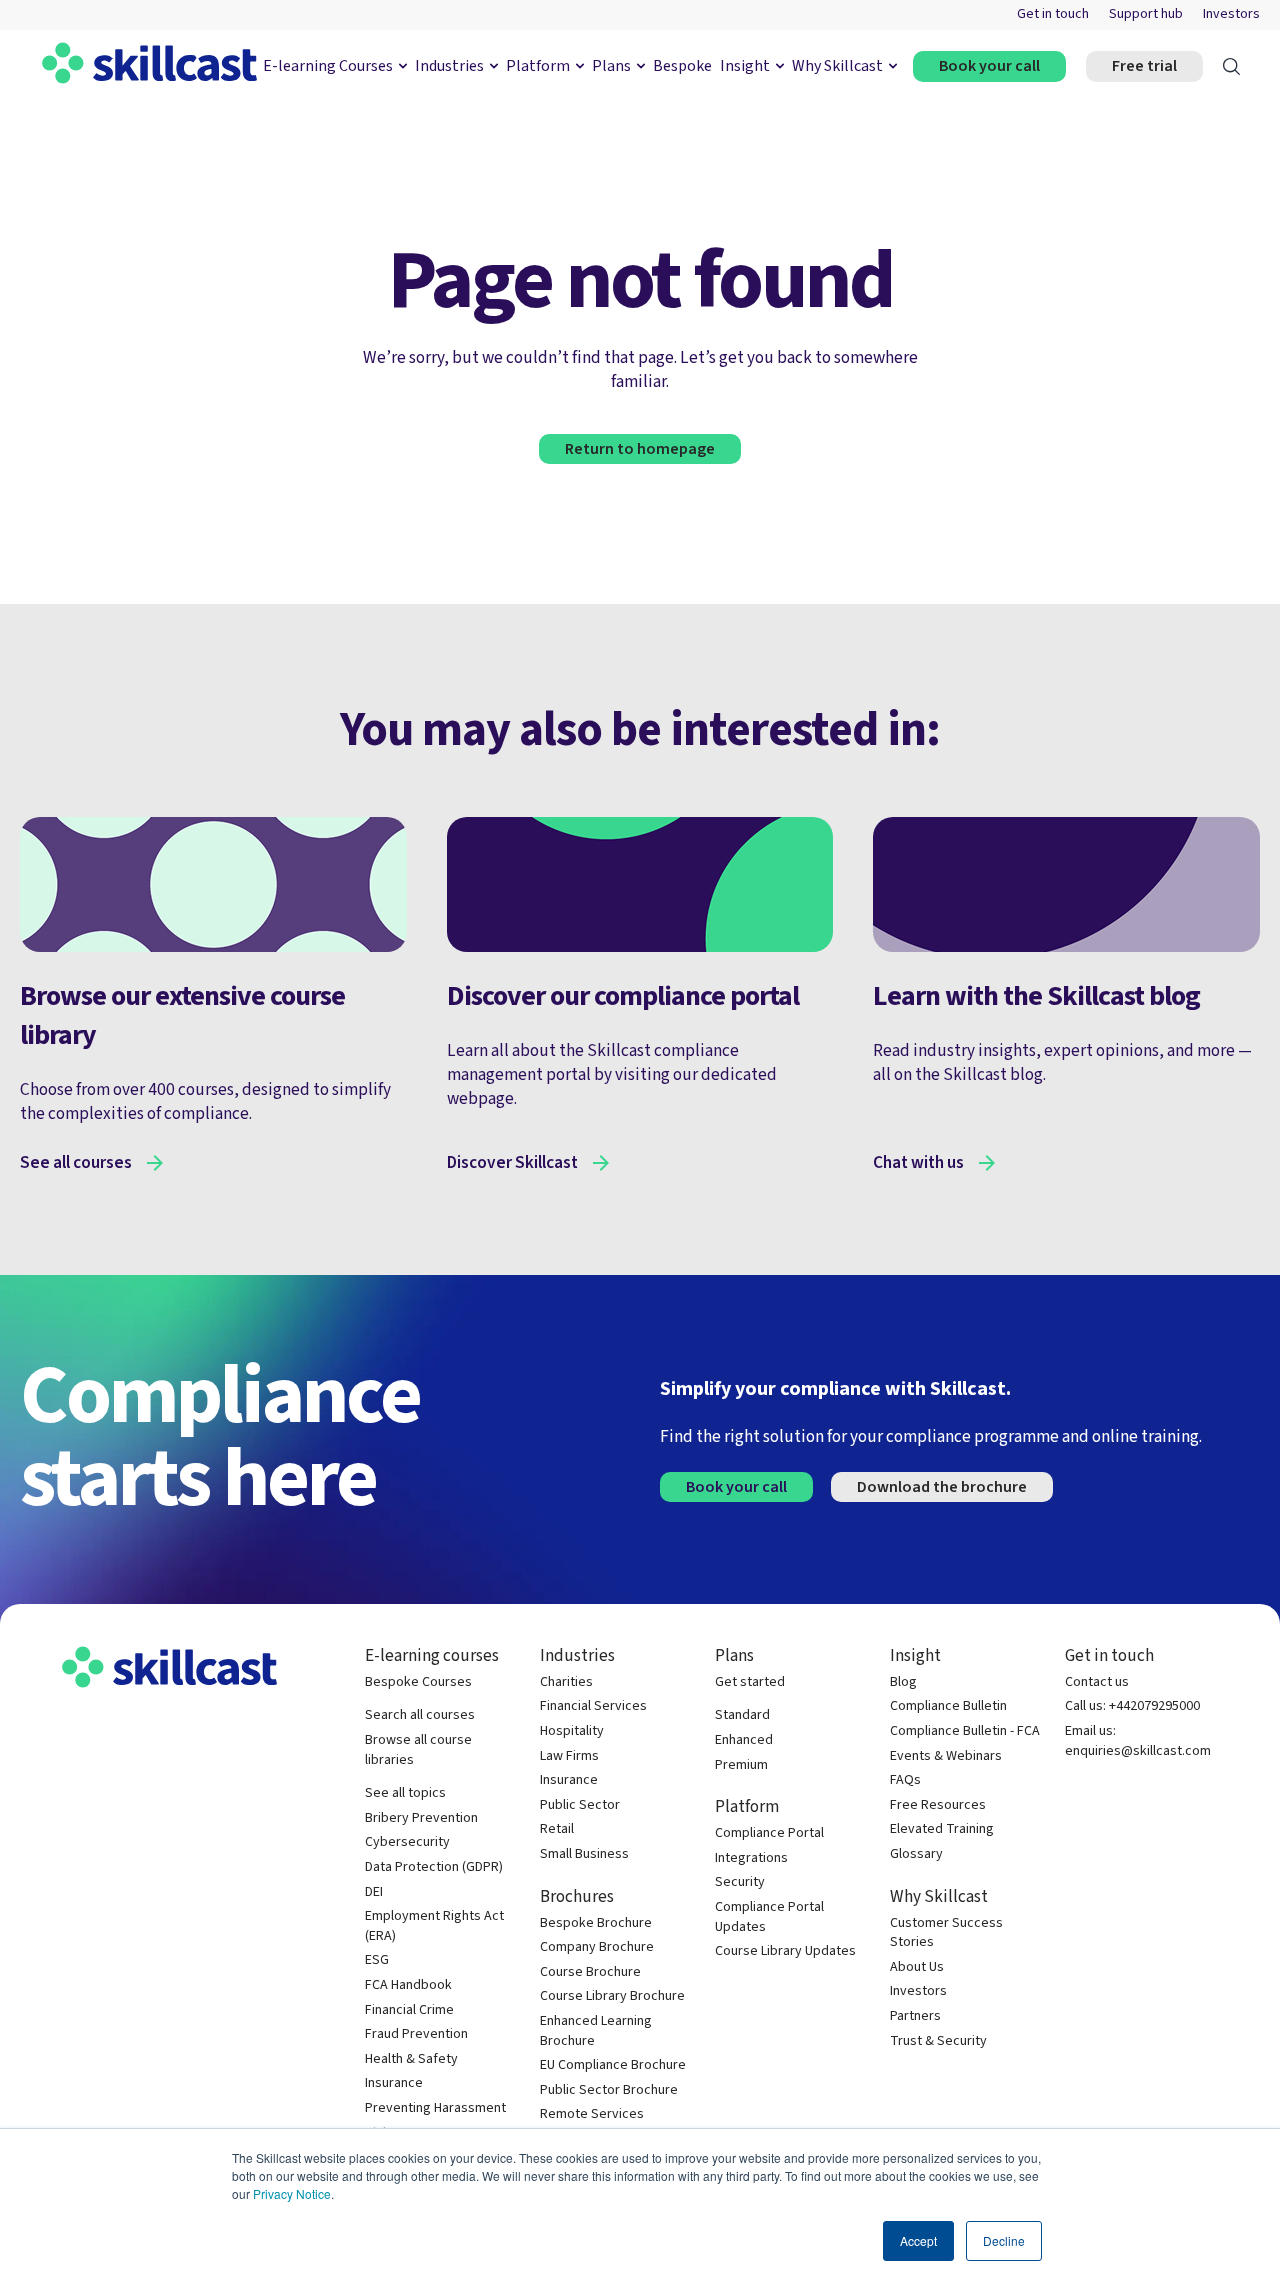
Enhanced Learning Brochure (596, 2031)
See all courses (76, 1163)
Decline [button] (1004, 2240)
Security (740, 1882)
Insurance (394, 2083)
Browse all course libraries (418, 1750)
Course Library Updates (785, 1951)
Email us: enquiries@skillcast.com (1138, 1741)
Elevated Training (942, 1829)
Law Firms (569, 1756)
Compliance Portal (769, 1833)
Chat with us (918, 1163)
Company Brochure (597, 1947)
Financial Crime (409, 2010)
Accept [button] (918, 2240)
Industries (449, 66)
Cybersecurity (407, 1842)
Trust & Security (938, 2041)
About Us (917, 1967)
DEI (374, 1892)
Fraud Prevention (416, 2034)
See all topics (405, 1793)
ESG (377, 1960)
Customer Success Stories (946, 1933)
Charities (566, 1682)
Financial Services (593, 1706)
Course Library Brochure (612, 1996)
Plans (611, 66)
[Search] (1231, 66)
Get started (750, 1682)
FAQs (905, 1780)
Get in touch (1053, 14)
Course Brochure (590, 1972)
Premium (741, 1765)
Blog (903, 1682)
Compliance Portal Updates (769, 1917)
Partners (915, 2016)
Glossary (916, 1854)
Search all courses (420, 1715)
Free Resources (938, 1805)
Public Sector (580, 1805)
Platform (538, 66)
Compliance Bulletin (948, 1706)
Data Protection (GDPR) (434, 1867)
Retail (557, 1829)
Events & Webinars (946, 1756)
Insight (745, 66)
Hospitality (572, 1731)
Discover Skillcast (512, 1163)
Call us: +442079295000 (1132, 1706)
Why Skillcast (837, 66)
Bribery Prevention (421, 1818)
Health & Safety (411, 2059)
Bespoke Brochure (596, 1923)
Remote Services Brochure (592, 2124)
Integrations (751, 1858)
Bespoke (682, 66)
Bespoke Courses (418, 1682)
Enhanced (744, 1740)
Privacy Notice (292, 2193)
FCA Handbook (408, 1985)
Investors (1231, 14)
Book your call (989, 66)
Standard (742, 1715)
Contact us (1097, 1682)
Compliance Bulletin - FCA (965, 1731)
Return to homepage (640, 449)
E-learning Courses (328, 66)
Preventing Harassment (435, 2108)
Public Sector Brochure (609, 2090)
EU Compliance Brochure (613, 2065)
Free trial (1144, 66)
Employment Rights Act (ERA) (434, 1926)
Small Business (584, 1854)
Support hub (1146, 14)
